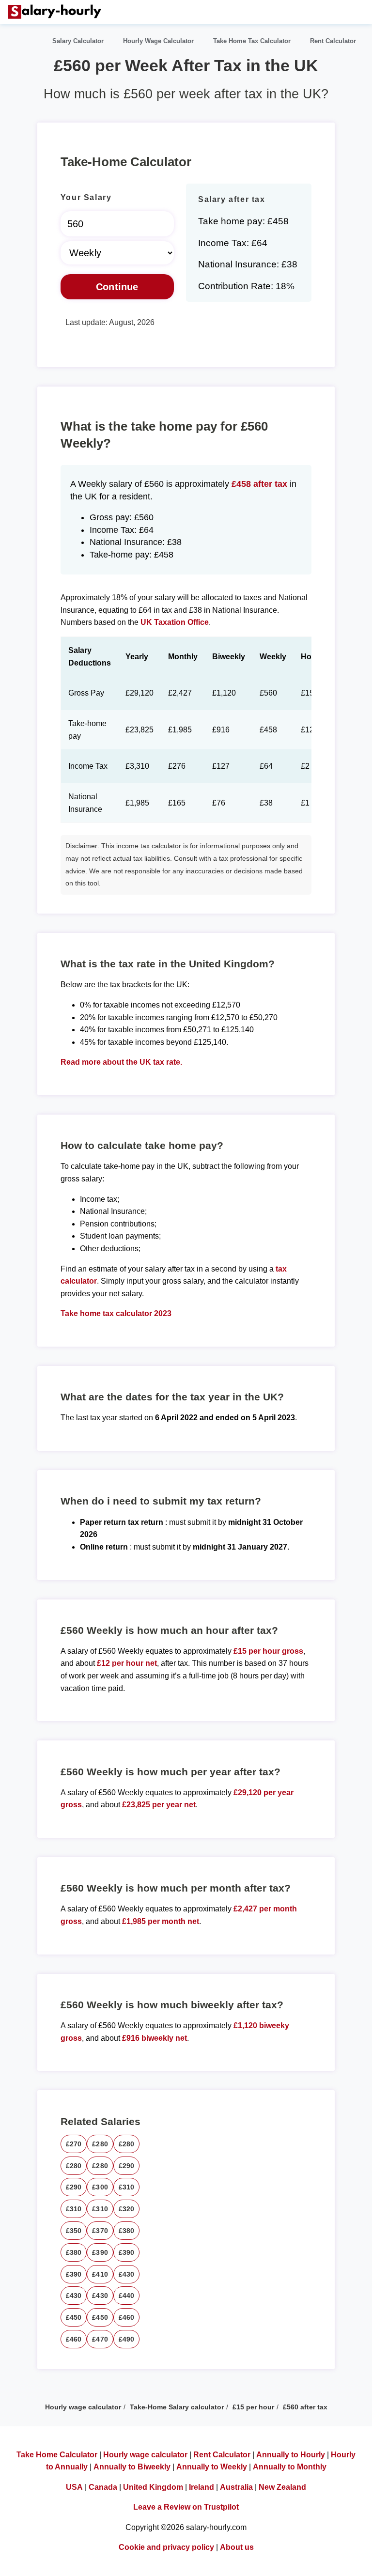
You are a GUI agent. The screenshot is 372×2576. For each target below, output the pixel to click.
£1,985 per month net (161, 1921)
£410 (100, 2274)
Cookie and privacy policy (166, 2547)
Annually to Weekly (212, 2467)
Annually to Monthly (290, 2467)
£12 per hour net (127, 1663)
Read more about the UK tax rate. (121, 1062)
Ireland (201, 2487)
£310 (127, 2187)
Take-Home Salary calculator (177, 2407)
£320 (127, 2209)
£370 (100, 2231)
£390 (100, 2252)
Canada (103, 2487)
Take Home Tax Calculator (252, 41)
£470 (100, 2339)
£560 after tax (305, 2407)
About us (237, 2547)
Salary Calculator (78, 41)
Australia (236, 2487)
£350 (74, 2231)
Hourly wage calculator (83, 2407)
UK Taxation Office (175, 622)
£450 (74, 2317)
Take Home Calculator (57, 2455)
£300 (100, 2187)
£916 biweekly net (155, 2038)
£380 (127, 2231)
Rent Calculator (333, 41)
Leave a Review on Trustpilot (186, 2507)
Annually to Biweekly (132, 2467)
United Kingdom (153, 2487)
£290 (127, 2166)
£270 (74, 2144)
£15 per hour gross (268, 1651)
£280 (100, 2144)
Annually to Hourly (291, 2455)
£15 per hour (253, 2407)
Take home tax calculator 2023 (116, 1313)
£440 (127, 2296)
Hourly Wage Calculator (158, 41)
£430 (127, 2274)
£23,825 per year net (159, 1805)
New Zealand (282, 2487)
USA (74, 2487)
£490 (127, 2339)
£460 (127, 2317)
